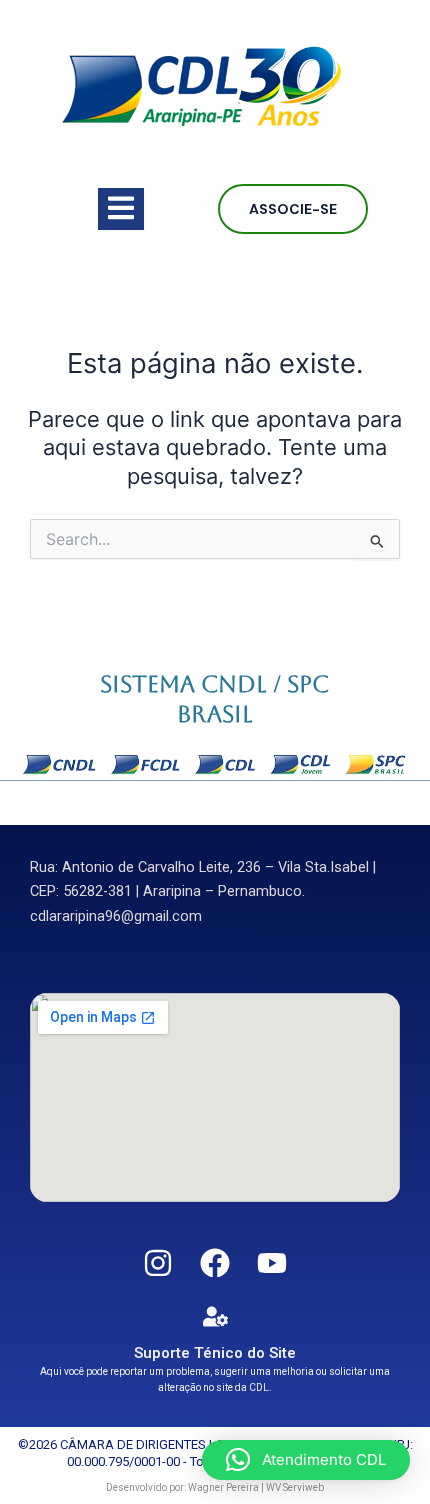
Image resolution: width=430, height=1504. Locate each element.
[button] (306, 1460)
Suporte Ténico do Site (215, 1353)
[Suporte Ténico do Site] (215, 1316)
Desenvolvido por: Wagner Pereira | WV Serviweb (215, 1487)
